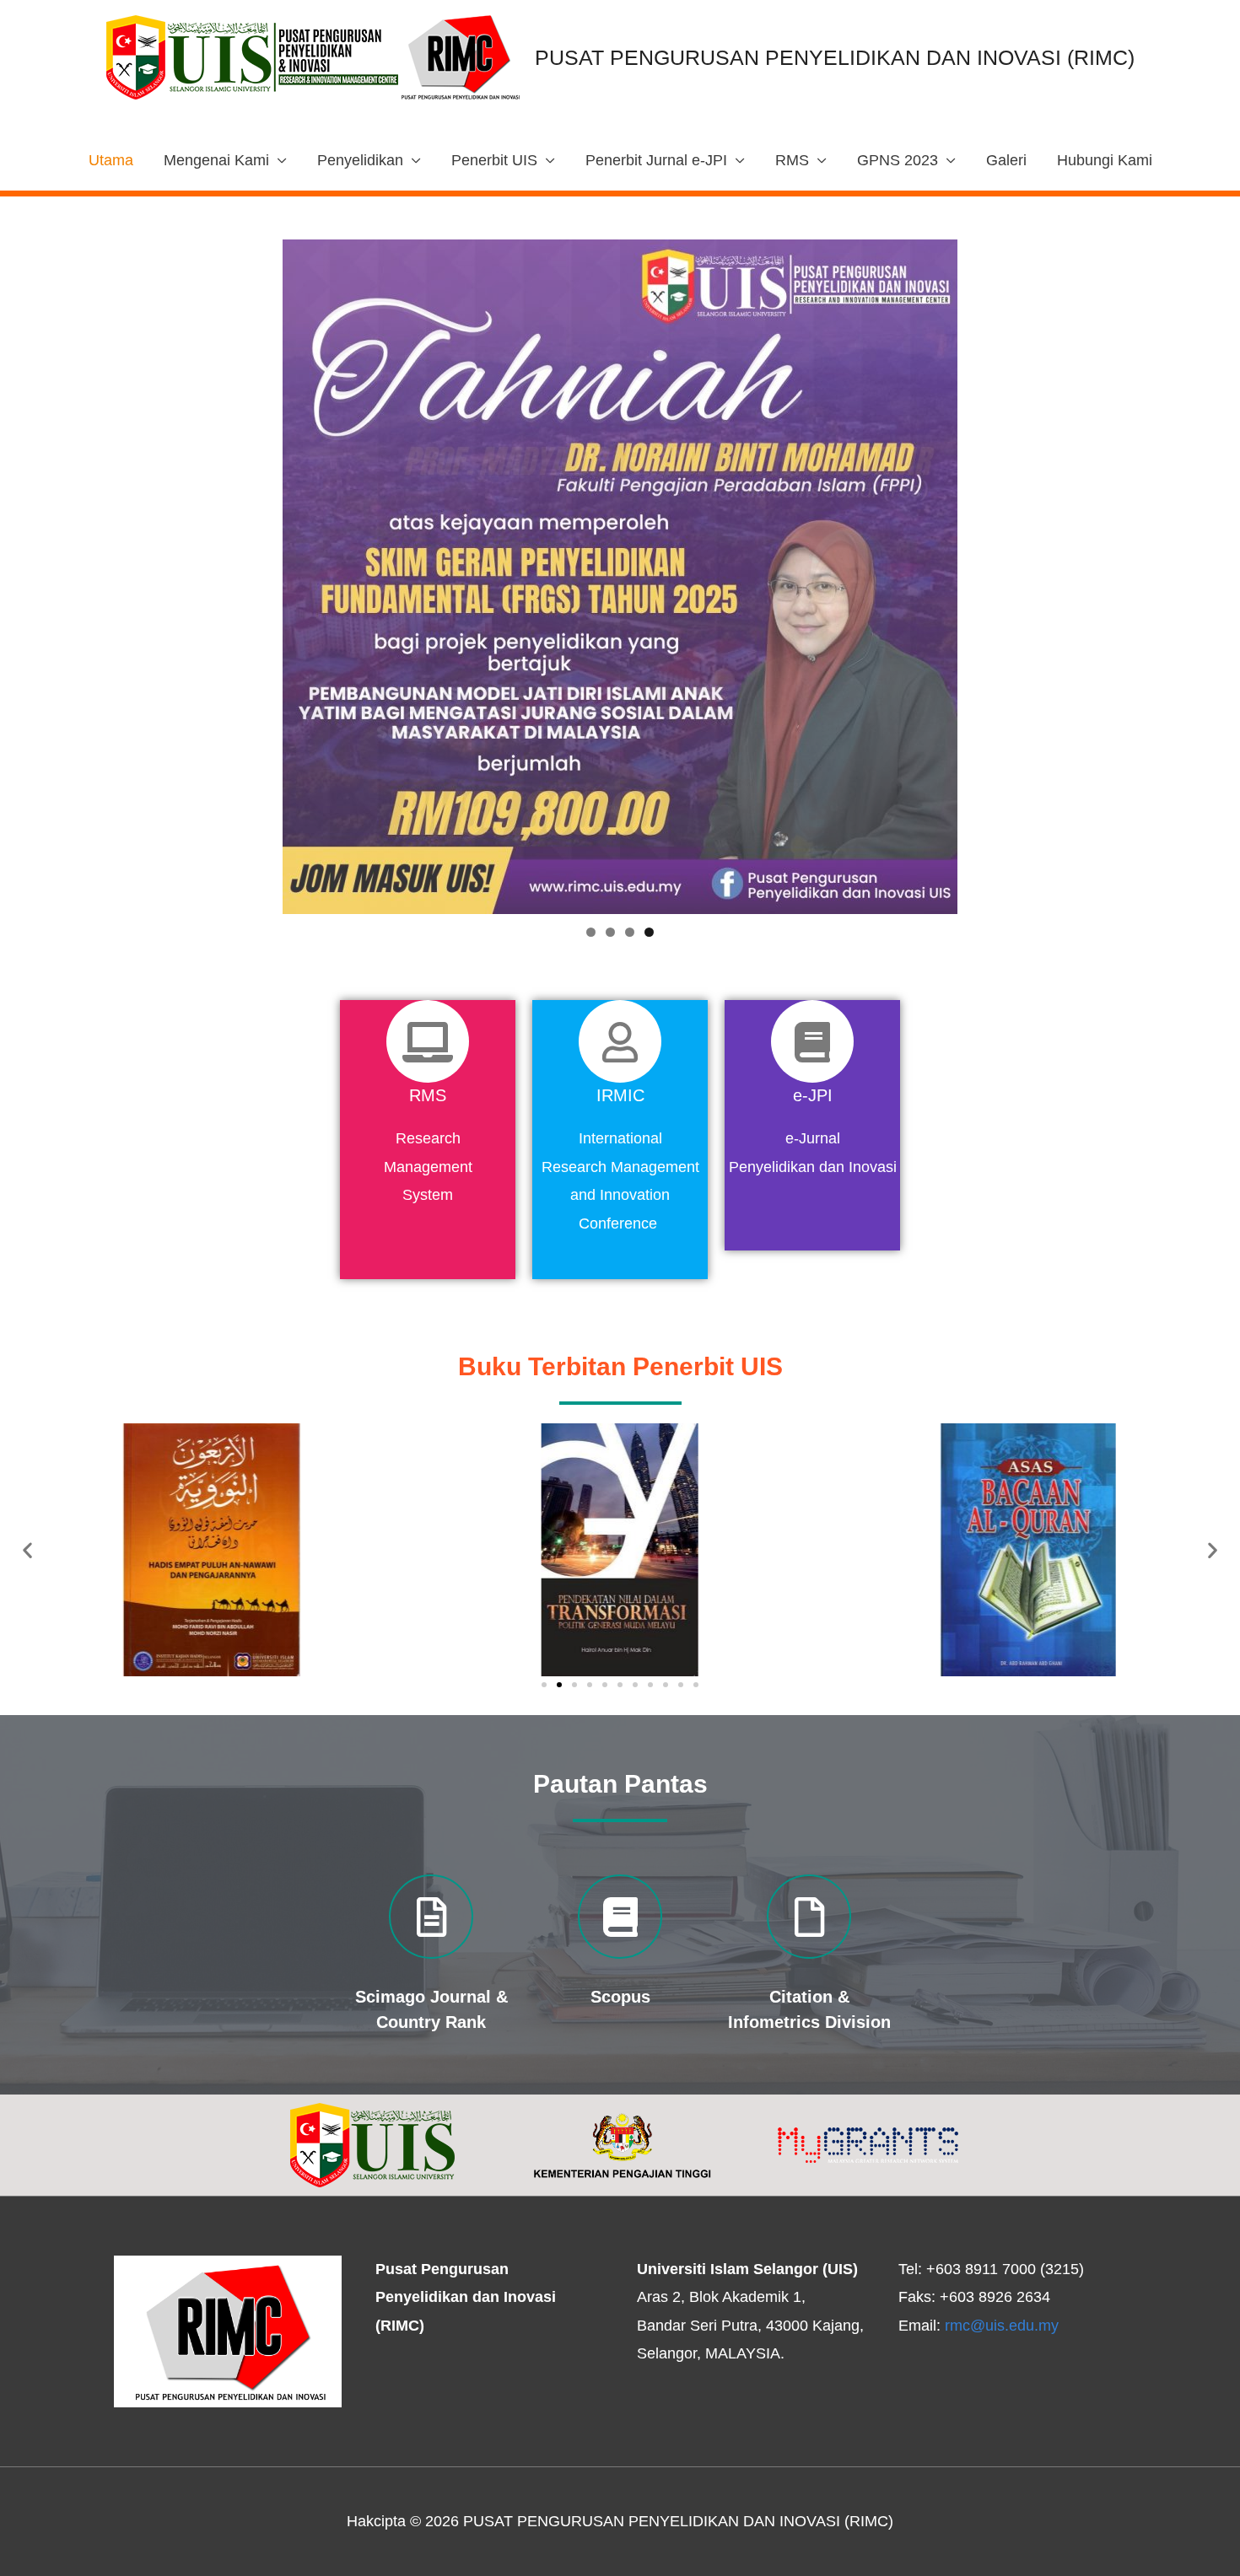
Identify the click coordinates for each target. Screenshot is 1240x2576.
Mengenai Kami (216, 160)
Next (987, 573)
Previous (253, 573)
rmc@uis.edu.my (1002, 2326)
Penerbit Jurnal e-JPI (656, 160)
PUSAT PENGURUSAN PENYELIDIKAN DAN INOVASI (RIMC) (835, 57)
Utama (111, 160)
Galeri (1006, 160)
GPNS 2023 (898, 160)
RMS (792, 160)
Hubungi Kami (1105, 160)
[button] (544, 1685)
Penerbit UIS (494, 160)
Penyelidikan (360, 160)
